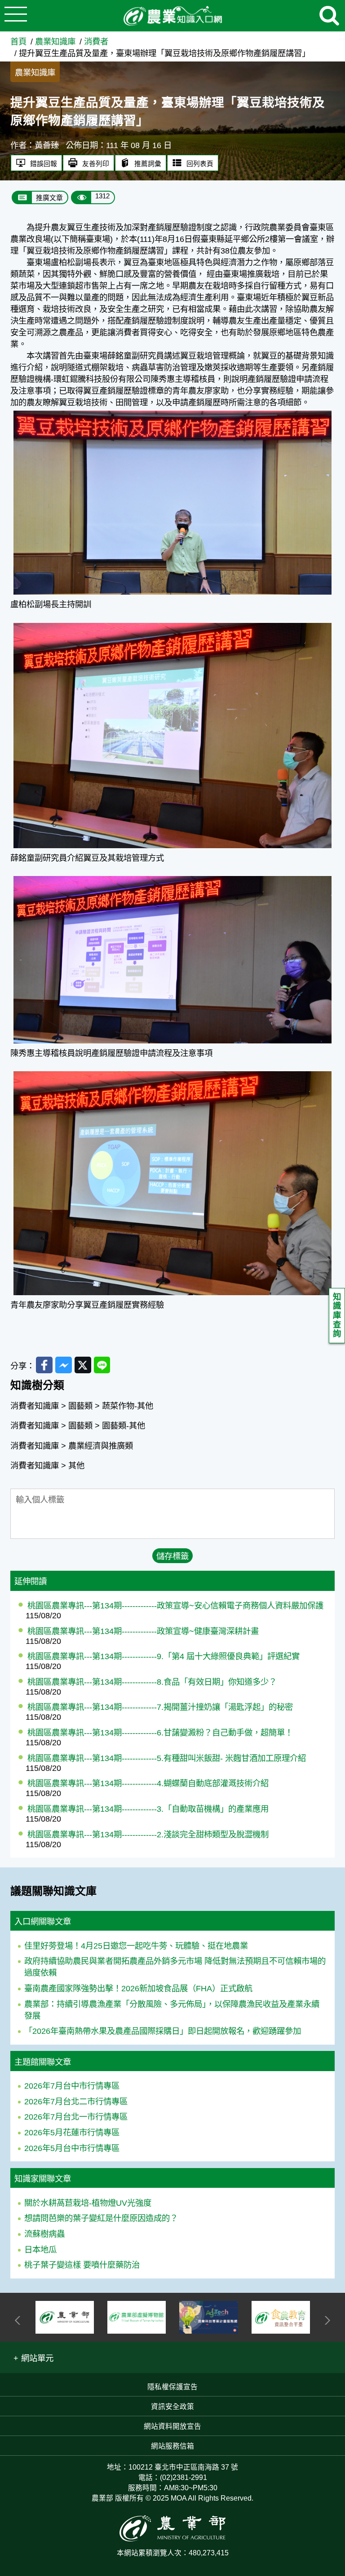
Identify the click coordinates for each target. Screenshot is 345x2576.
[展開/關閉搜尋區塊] (329, 16)
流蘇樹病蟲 (44, 2234)
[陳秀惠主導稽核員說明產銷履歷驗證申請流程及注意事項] (172, 878)
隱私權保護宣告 (172, 2387)
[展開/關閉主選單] (16, 16)
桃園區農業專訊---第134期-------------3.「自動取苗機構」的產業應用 (148, 1809)
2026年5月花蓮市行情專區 (72, 2132)
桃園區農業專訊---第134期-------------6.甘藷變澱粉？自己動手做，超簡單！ (160, 1733)
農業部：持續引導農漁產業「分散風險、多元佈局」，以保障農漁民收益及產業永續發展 (172, 2010)
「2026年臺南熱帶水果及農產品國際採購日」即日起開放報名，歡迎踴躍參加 (163, 2031)
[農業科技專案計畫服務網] (137, 2317)
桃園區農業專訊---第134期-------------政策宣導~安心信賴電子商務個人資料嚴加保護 (175, 1606)
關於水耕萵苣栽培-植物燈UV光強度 (88, 2203)
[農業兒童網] (281, 2317)
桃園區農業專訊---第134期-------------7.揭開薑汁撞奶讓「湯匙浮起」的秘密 (160, 1707)
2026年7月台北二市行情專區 (76, 2101)
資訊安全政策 (172, 2407)
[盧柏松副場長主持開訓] (172, 412)
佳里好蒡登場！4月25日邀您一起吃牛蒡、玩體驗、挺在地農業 (136, 1946)
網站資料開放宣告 (172, 2426)
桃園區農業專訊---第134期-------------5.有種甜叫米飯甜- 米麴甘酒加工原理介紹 (167, 1758)
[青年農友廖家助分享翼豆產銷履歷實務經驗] (172, 1073)
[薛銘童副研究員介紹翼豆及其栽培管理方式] (172, 624)
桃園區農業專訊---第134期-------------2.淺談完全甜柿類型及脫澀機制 (148, 1834)
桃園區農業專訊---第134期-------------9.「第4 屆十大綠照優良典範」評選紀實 (164, 1656)
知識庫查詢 (337, 1315)
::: (342, 36)
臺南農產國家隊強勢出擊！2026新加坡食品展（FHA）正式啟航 (138, 1988)
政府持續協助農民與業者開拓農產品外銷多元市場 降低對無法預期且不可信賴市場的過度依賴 (175, 1967)
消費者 (96, 42)
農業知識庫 (55, 42)
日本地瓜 (40, 2250)
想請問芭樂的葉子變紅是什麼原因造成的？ (101, 2218)
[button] (33, 2357)
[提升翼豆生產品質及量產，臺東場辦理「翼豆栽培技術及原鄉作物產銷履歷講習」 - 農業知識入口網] (172, 16)
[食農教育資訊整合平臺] (209, 2317)
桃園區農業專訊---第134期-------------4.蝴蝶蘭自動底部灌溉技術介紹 (148, 1783)
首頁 (18, 42)
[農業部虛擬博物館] (65, 2317)
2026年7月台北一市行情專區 (76, 2117)
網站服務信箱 (172, 2446)
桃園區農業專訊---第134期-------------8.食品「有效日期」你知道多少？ (152, 1682)
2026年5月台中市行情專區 (72, 2148)
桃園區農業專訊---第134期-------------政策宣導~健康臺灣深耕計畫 (143, 1631)
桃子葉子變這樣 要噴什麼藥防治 (82, 2265)
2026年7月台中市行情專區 (72, 2086)
